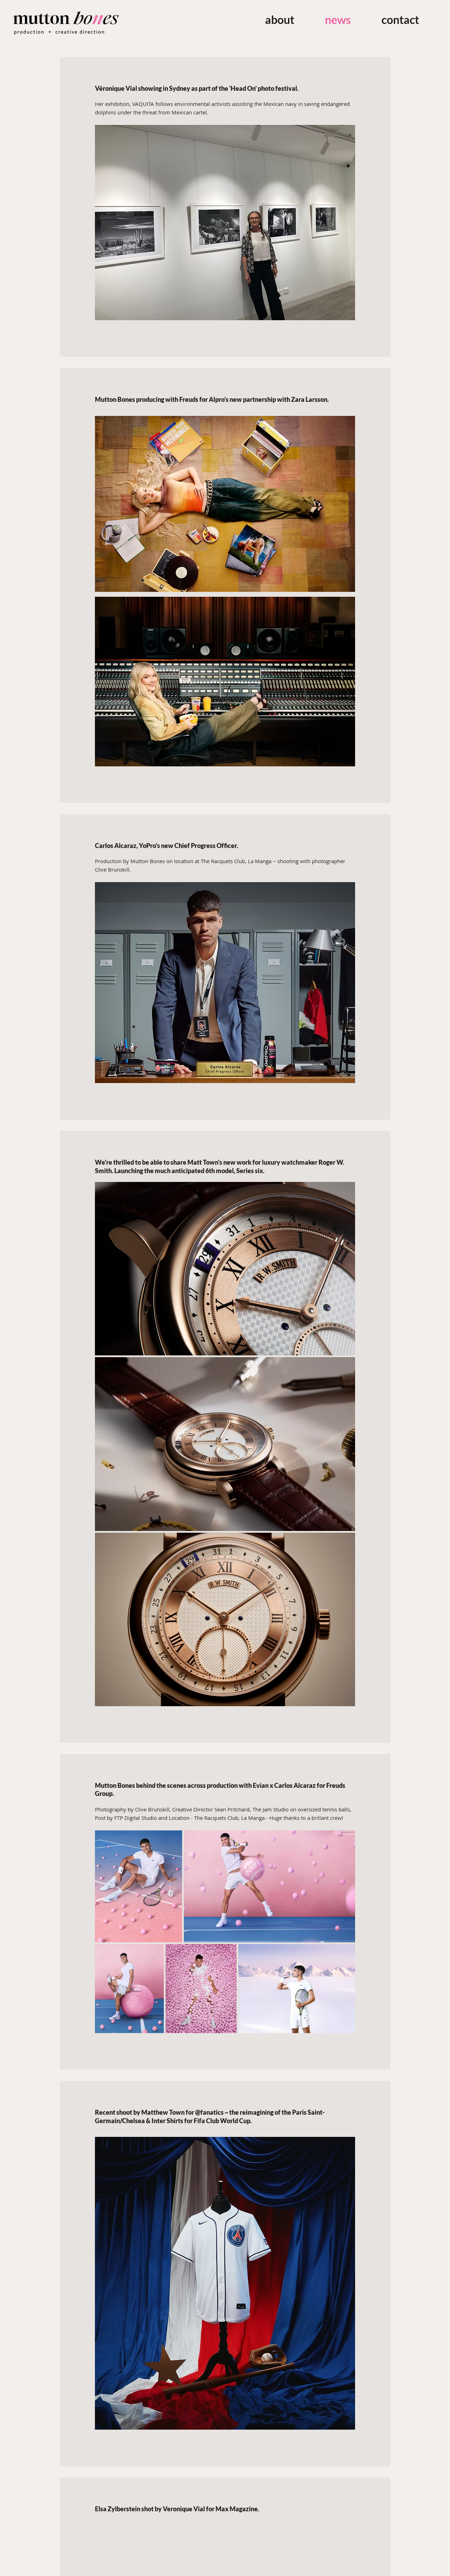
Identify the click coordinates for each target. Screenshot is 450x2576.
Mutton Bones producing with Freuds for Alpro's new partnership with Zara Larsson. (212, 399)
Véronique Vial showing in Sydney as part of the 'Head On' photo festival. (197, 88)
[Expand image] (225, 1269)
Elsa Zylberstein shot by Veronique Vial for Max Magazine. (177, 2509)
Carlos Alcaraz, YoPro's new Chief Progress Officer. (166, 846)
